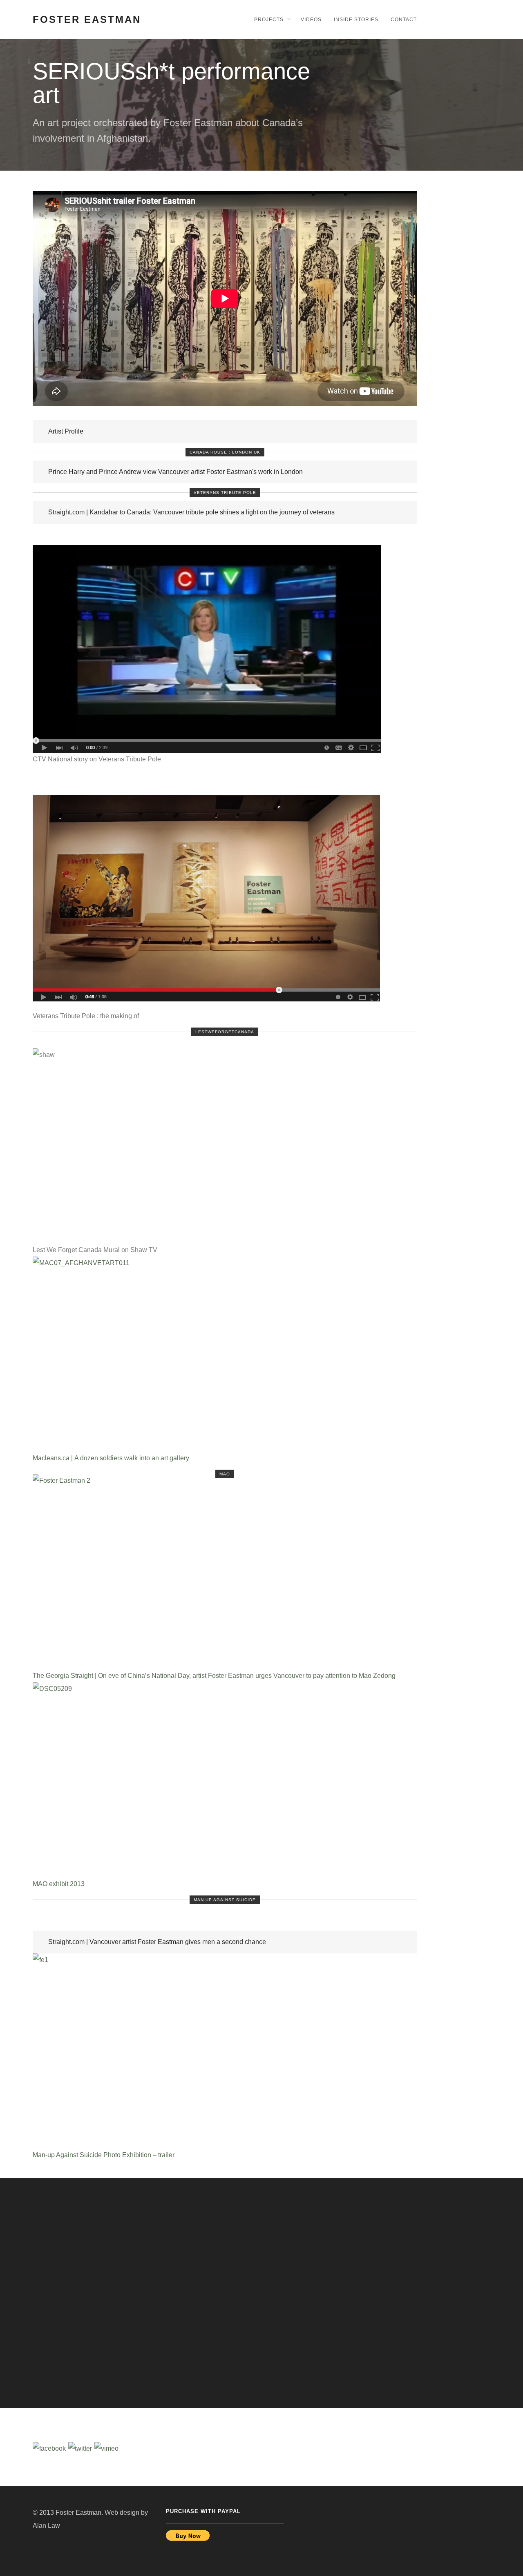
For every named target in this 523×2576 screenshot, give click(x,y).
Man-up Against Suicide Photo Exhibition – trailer (104, 2155)
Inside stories (356, 20)
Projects (269, 20)
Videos (311, 20)
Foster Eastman (87, 19)
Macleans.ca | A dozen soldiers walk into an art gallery (111, 1458)
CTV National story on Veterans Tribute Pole (97, 759)
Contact (404, 20)
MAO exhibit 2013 (59, 1884)
